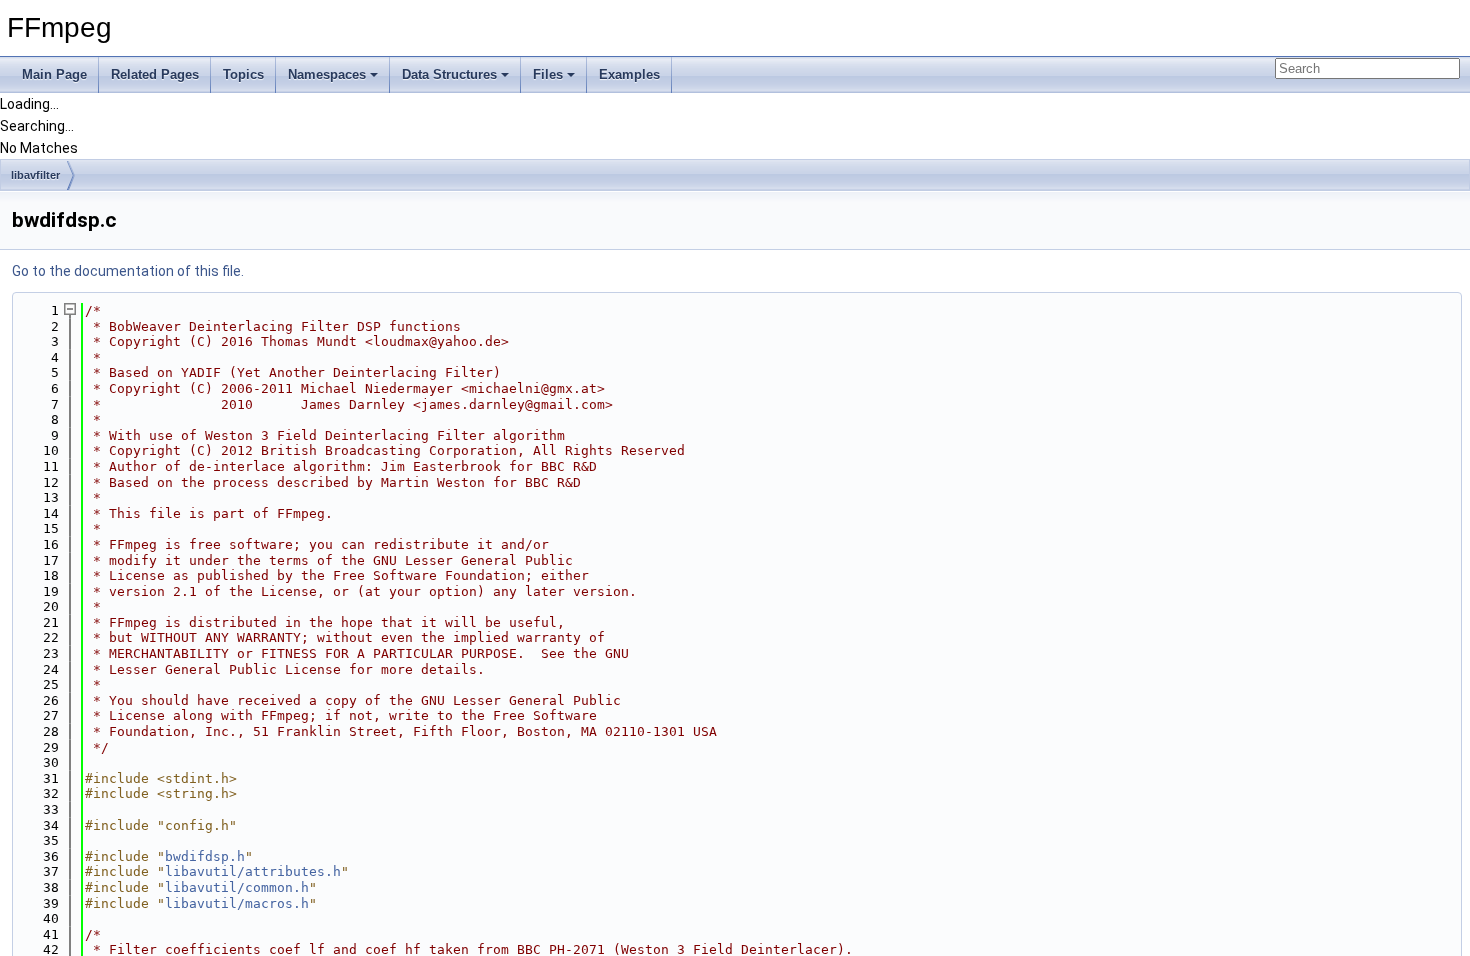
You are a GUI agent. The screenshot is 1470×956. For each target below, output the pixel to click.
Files (548, 74)
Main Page (54, 74)
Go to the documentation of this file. (128, 271)
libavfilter (35, 175)
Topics (243, 74)
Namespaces (327, 74)
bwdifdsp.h (205, 856)
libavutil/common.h (237, 887)
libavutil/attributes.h (253, 871)
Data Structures (449, 74)
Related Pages (155, 74)
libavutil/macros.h (237, 903)
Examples (629, 74)
